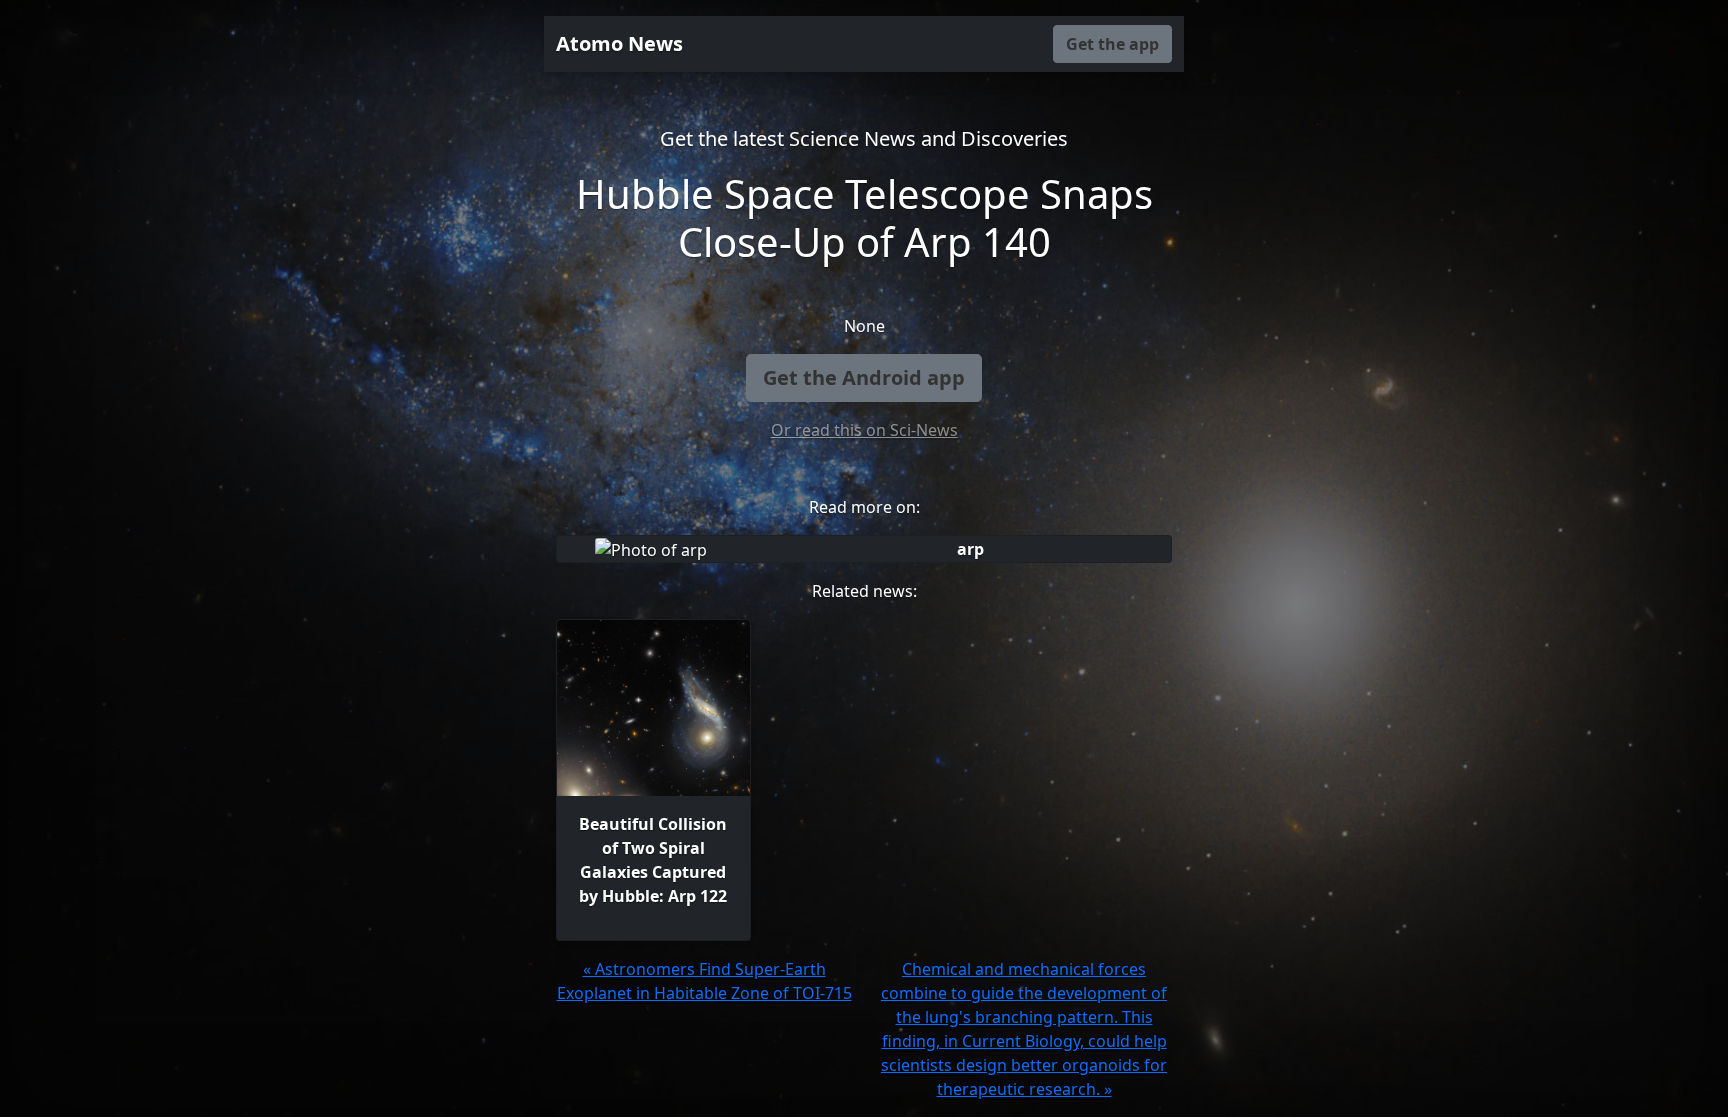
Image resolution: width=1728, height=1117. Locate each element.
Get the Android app (864, 377)
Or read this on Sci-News (864, 430)
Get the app (1112, 44)
